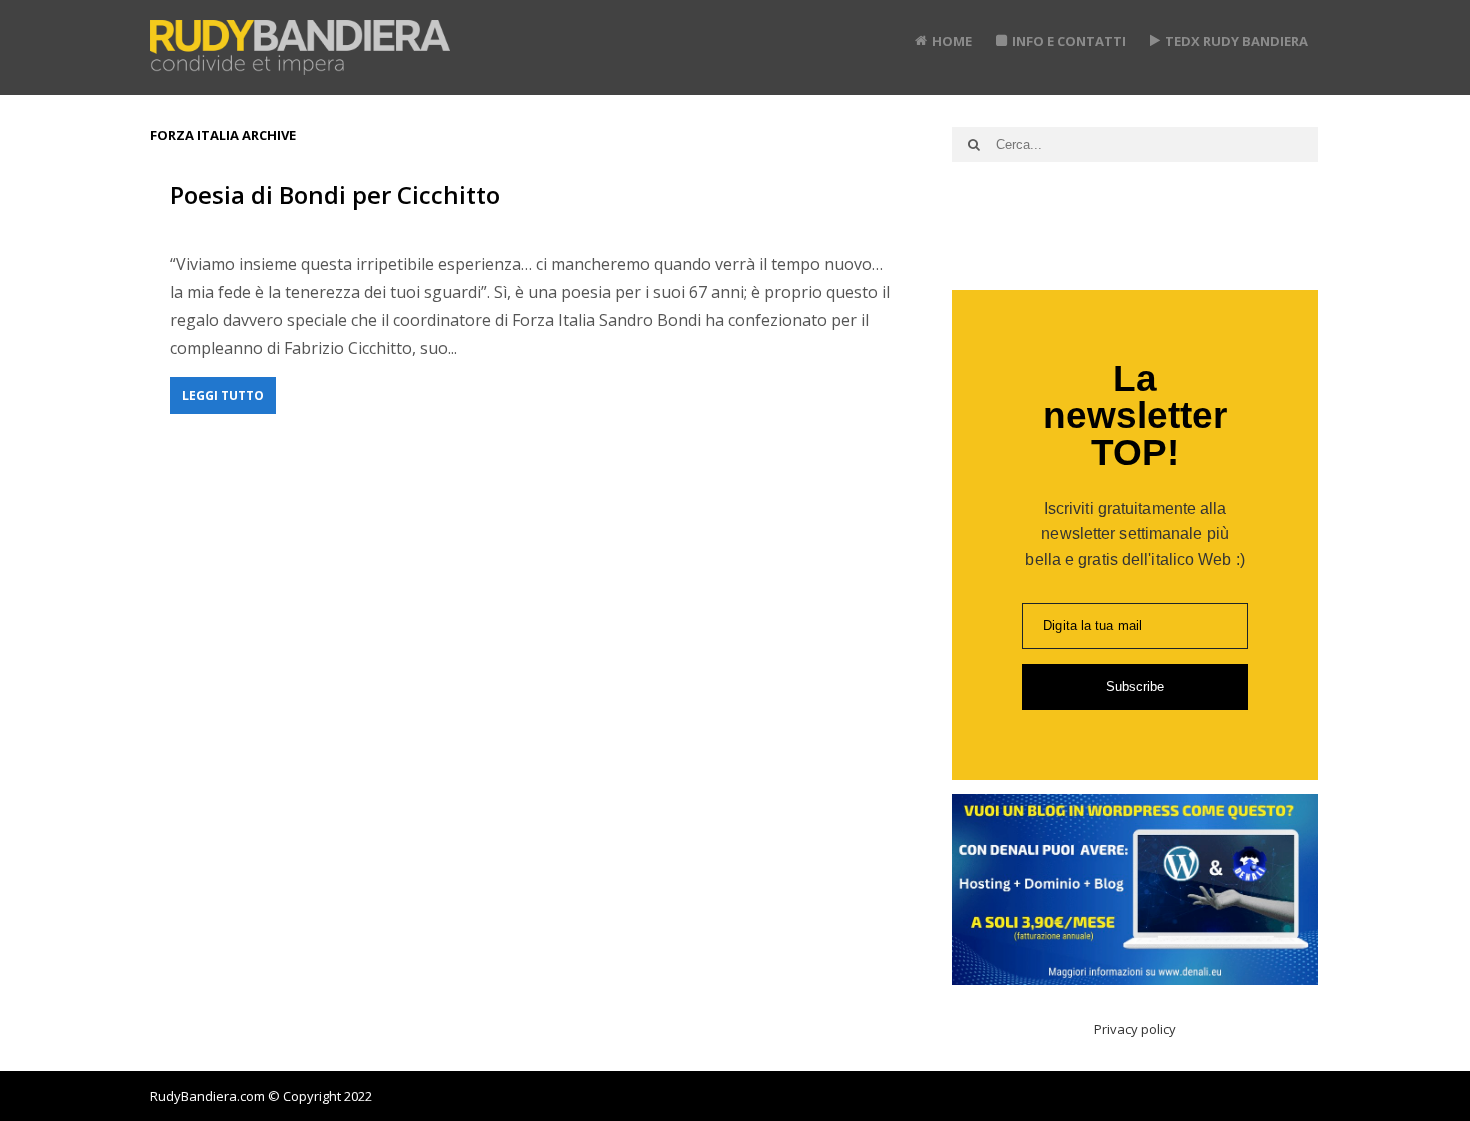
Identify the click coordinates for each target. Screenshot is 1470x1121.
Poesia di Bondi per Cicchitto (335, 194)
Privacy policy (1135, 1029)
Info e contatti (1069, 41)
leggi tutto (223, 395)
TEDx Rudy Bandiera (1236, 41)
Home (952, 41)
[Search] (974, 144)
